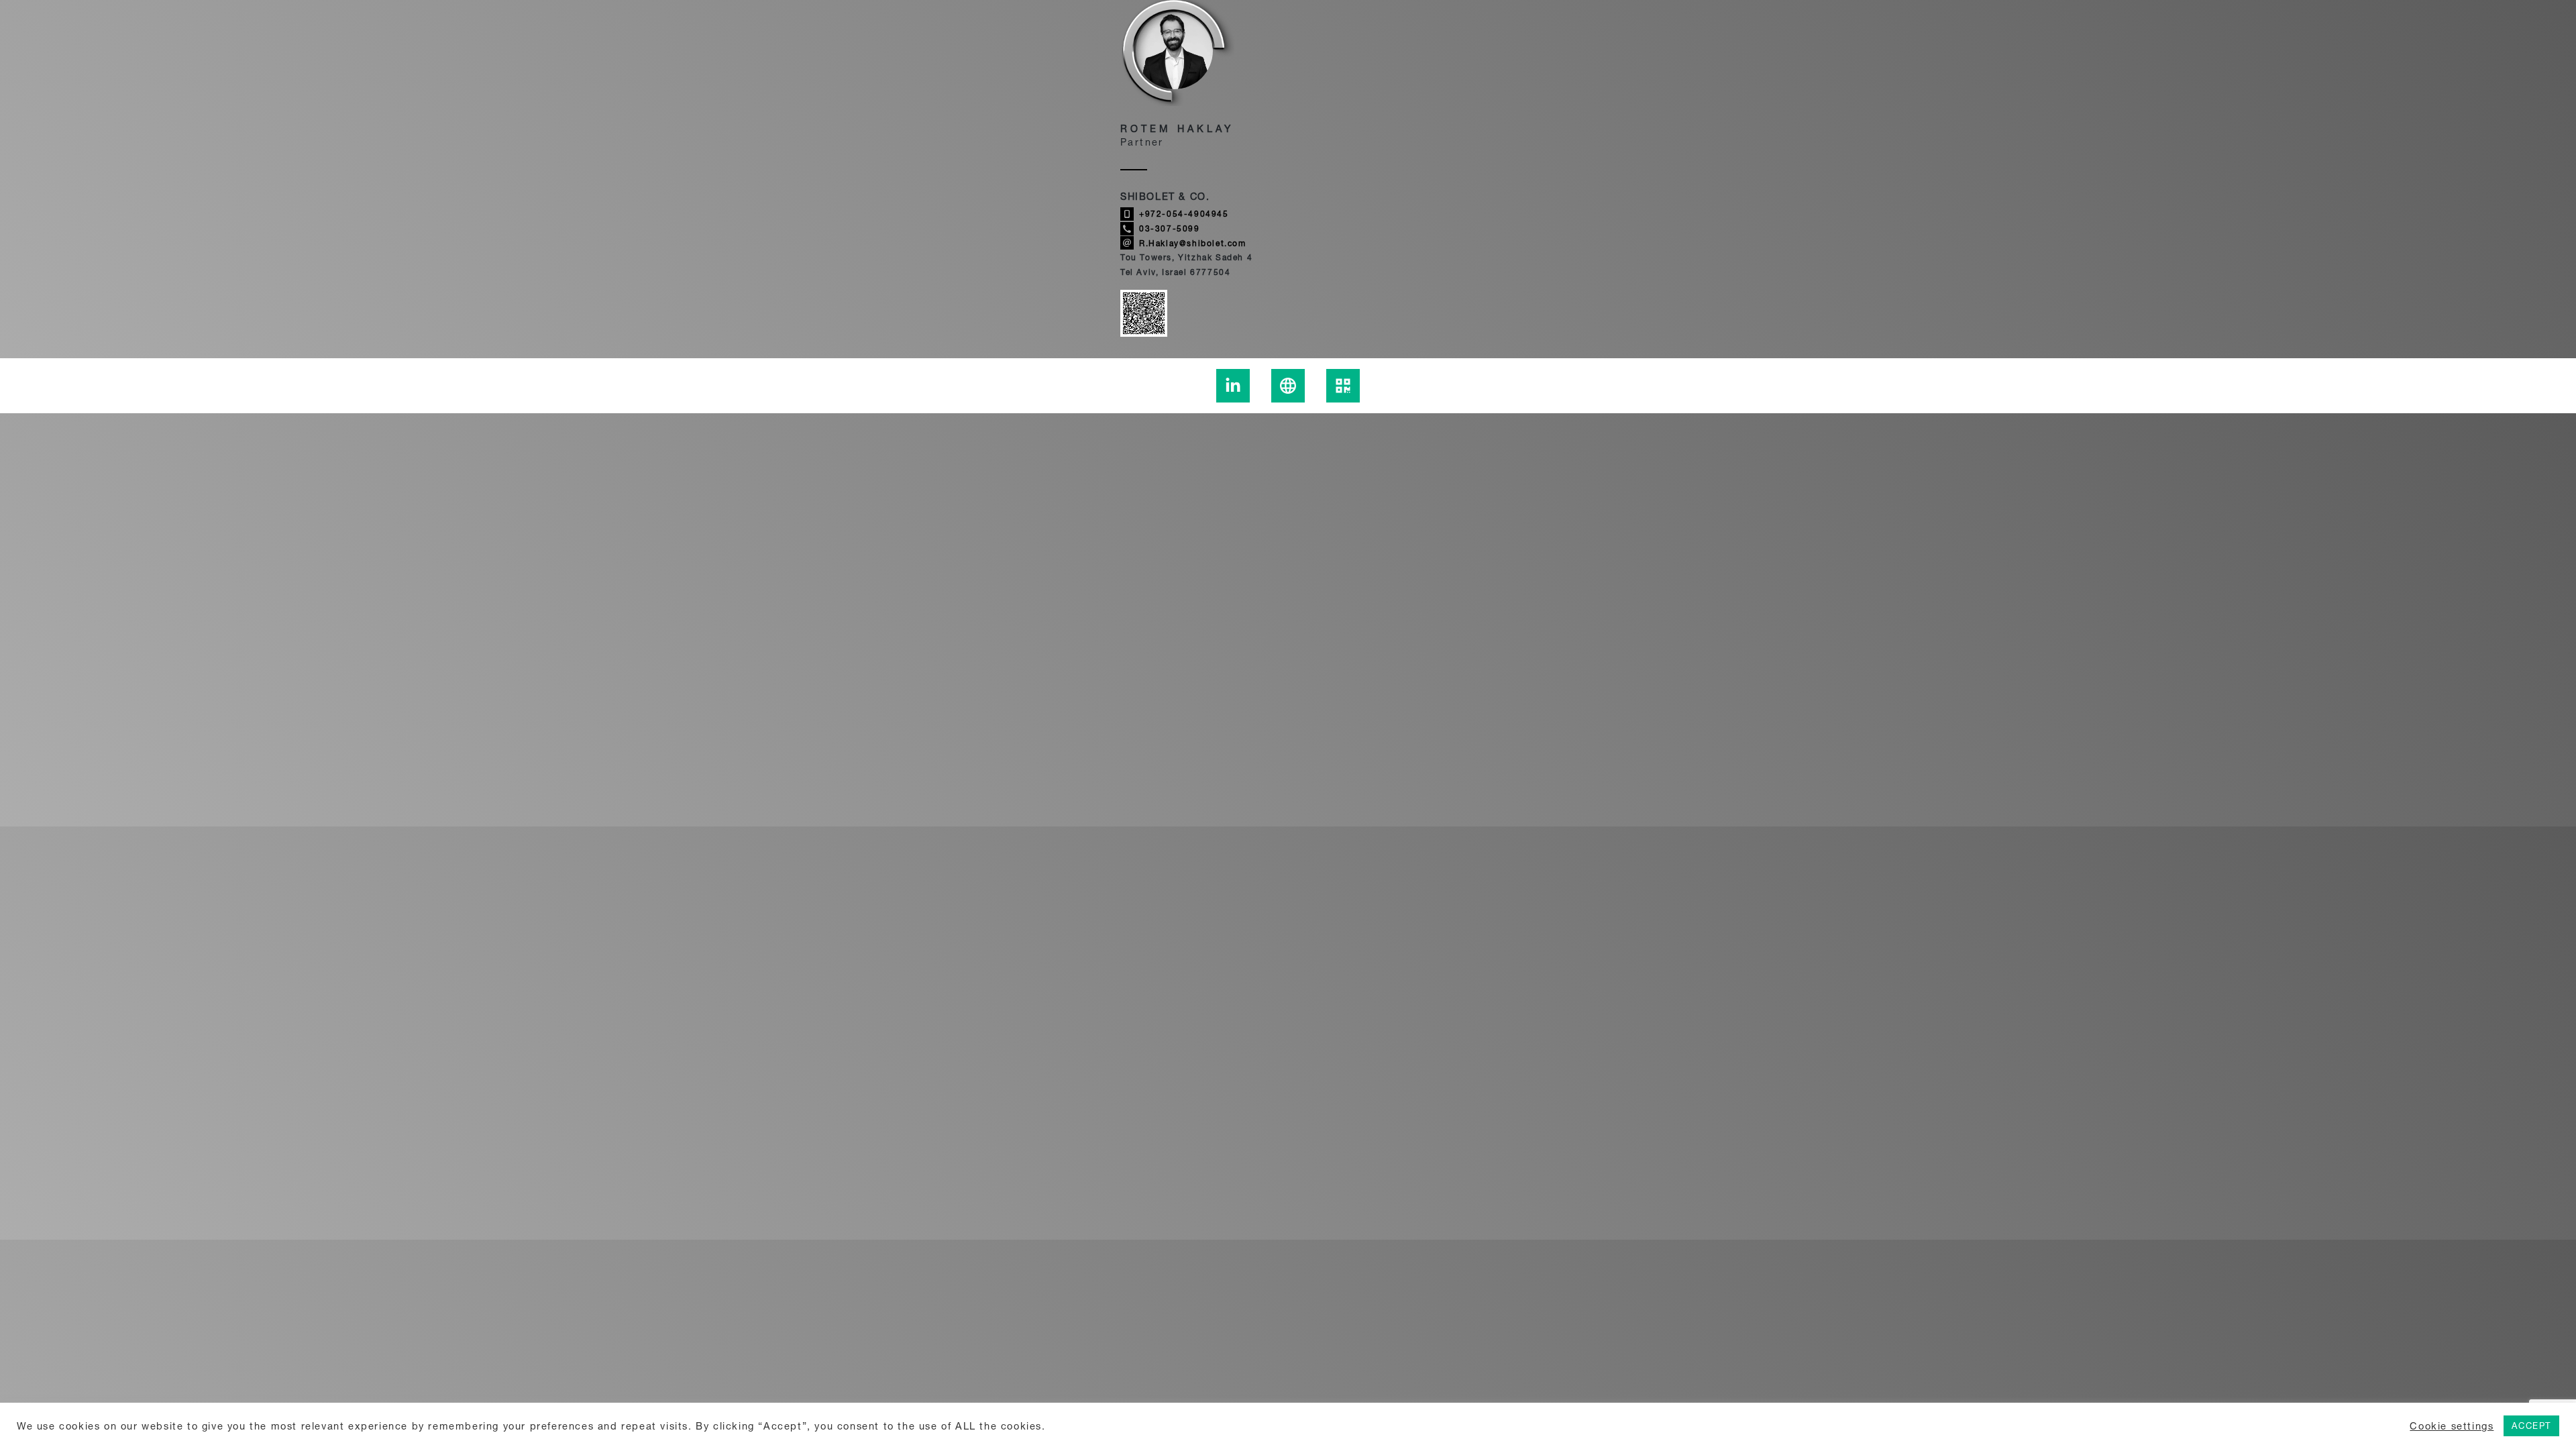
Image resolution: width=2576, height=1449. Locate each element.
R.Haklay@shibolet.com (1193, 243)
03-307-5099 (1170, 228)
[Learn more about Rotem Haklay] (1288, 386)
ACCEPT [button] (2531, 1426)
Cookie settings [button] (2452, 1426)
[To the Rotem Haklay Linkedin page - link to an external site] (1233, 386)
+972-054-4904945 (1184, 214)
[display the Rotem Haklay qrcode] (1343, 386)
